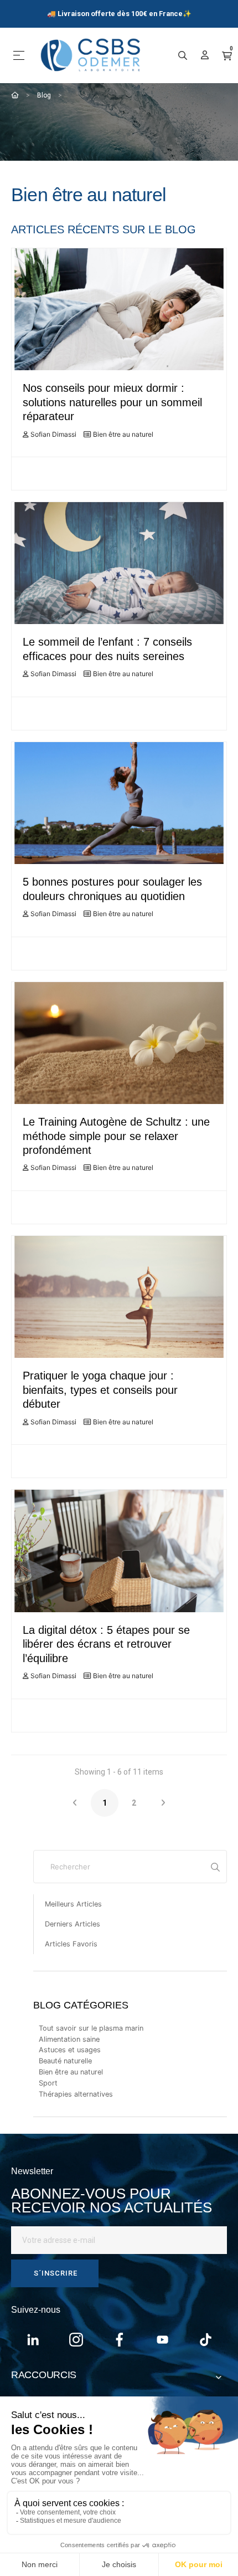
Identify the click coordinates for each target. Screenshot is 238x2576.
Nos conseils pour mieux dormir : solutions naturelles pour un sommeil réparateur (112, 402)
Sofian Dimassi (53, 434)
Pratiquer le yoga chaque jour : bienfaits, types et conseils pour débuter (100, 1390)
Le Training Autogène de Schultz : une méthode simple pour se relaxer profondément (116, 1136)
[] (215, 1867)
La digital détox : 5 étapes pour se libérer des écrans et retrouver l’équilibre (106, 1644)
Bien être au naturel (123, 434)
